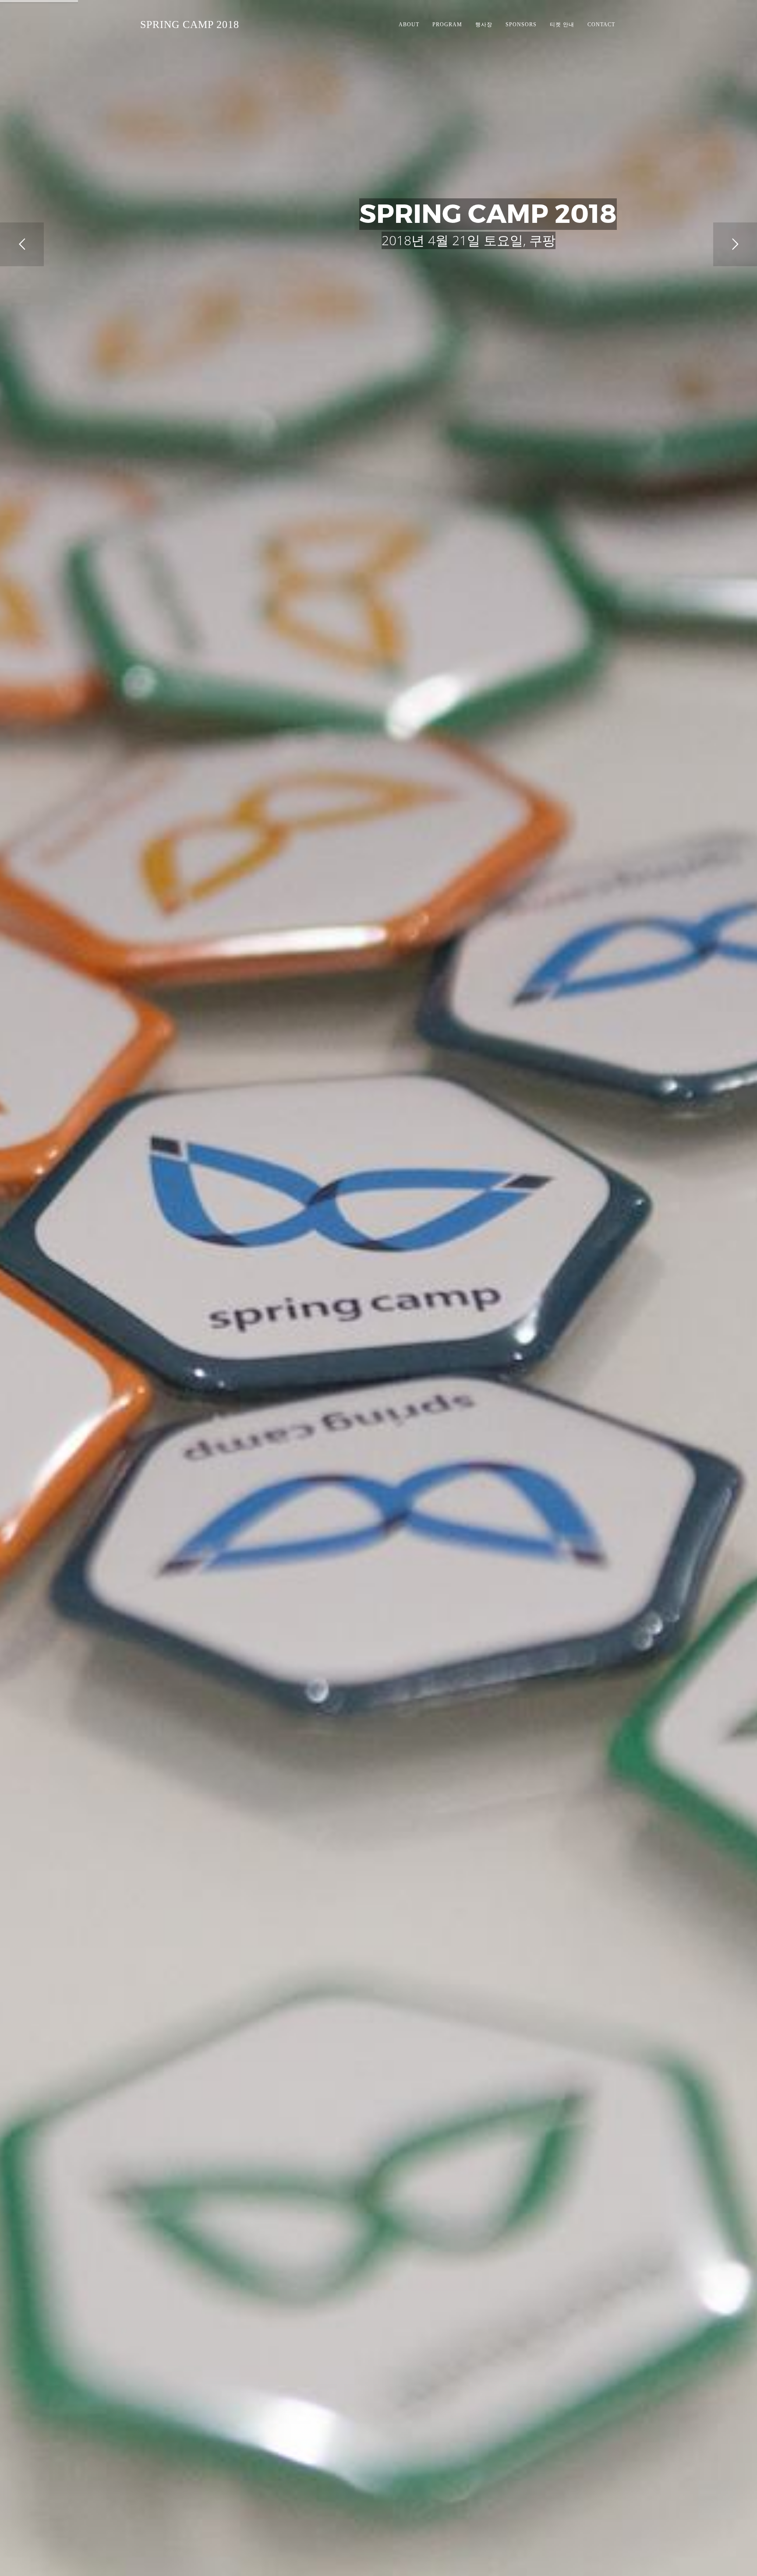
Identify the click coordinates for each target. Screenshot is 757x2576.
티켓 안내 (562, 25)
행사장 (484, 25)
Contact (601, 25)
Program (447, 25)
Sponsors (521, 25)
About (409, 25)
